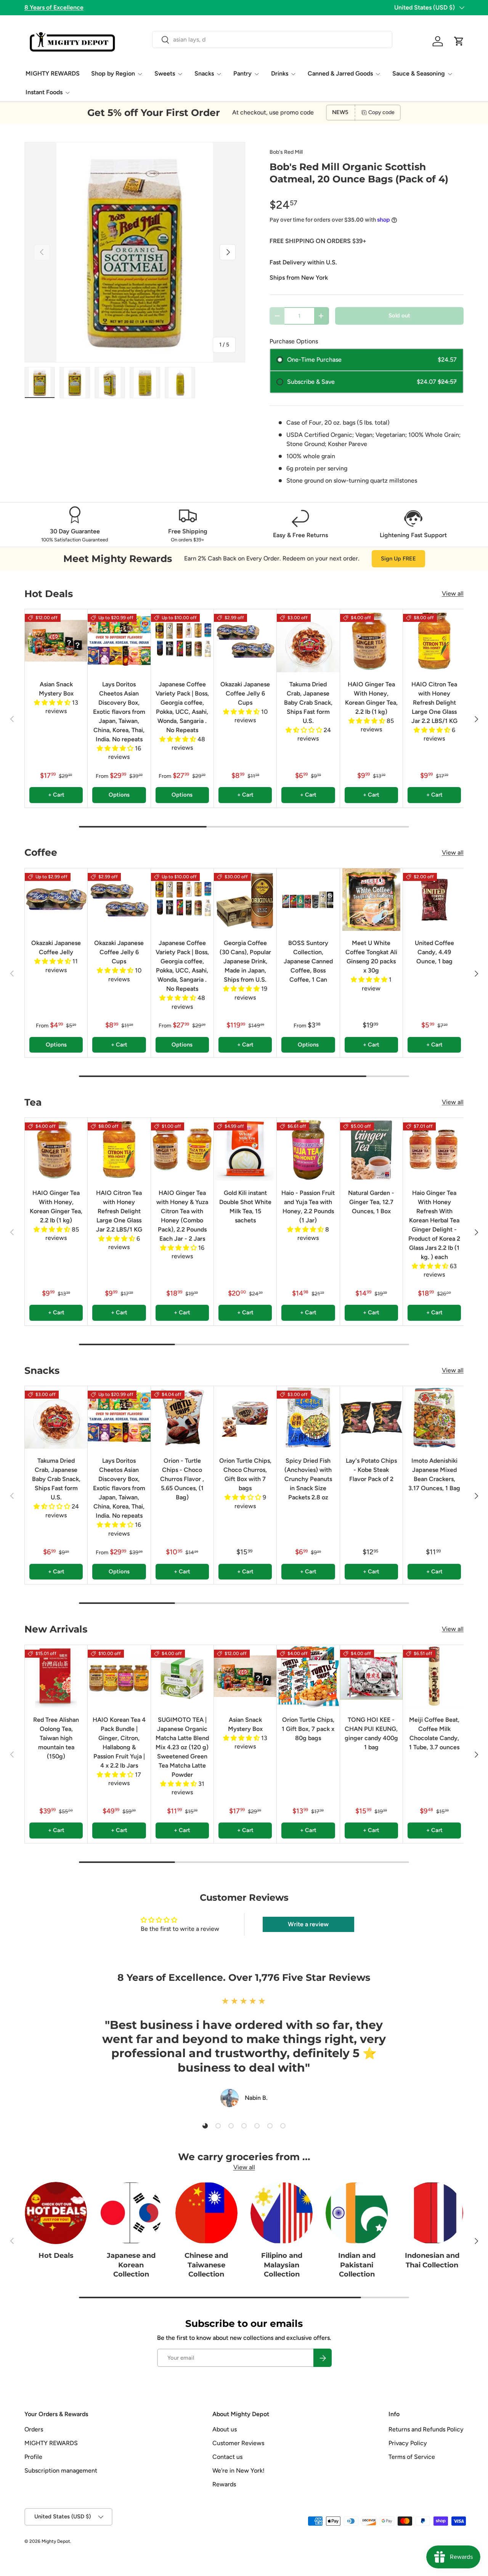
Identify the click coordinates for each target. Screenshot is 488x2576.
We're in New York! (238, 2471)
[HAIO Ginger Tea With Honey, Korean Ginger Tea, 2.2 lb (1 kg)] (371, 641)
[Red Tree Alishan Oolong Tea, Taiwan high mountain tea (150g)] (56, 1676)
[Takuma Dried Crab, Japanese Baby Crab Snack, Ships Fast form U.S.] (308, 641)
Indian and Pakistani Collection (357, 2264)
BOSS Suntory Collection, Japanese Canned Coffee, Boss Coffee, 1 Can (308, 961)
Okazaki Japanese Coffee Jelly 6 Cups (245, 693)
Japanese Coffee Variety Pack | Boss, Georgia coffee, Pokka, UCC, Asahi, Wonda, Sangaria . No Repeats (182, 707)
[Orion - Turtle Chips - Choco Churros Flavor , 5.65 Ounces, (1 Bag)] (182, 1417)
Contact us (227, 2457)
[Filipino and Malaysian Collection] (282, 2213)
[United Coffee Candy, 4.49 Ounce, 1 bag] (434, 900)
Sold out (399, 316)
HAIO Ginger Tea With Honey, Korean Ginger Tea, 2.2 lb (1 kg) (371, 698)
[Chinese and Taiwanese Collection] (206, 2213)
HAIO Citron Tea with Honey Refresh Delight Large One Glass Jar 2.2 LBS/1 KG (434, 703)
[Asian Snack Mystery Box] (56, 641)
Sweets (165, 73)
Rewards (224, 2484)
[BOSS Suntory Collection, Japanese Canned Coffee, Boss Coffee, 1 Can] (308, 900)
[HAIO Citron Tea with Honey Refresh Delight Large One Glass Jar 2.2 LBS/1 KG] (434, 641)
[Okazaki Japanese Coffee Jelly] (56, 900)
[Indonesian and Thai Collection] (432, 2213)
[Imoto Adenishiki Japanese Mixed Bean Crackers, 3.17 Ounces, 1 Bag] (434, 1417)
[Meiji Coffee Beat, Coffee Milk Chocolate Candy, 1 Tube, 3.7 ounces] (434, 1676)
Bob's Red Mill (286, 152)
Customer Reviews (238, 2443)
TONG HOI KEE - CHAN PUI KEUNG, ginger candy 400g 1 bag (371, 1733)
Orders (34, 2429)
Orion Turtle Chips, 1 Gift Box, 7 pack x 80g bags (308, 1729)
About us (225, 2429)
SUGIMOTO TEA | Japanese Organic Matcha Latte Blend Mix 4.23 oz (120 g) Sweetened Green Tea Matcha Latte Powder (182, 1747)
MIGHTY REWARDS (53, 73)
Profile (33, 2457)
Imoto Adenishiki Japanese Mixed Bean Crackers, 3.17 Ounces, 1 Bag (434, 1474)
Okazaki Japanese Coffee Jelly (56, 947)
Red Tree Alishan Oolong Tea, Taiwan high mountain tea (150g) (56, 1738)
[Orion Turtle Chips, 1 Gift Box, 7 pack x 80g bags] (308, 1676)
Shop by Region (113, 73)
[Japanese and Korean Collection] (131, 2213)
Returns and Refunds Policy (426, 2429)
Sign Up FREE (398, 559)
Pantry (242, 73)
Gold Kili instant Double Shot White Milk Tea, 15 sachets (245, 1207)
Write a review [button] (308, 1924)
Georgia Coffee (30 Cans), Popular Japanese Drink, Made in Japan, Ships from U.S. (245, 961)
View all (453, 593)
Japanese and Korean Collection (131, 2264)
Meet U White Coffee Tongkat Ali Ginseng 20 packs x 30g (371, 957)
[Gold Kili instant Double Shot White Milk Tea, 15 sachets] (245, 1149)
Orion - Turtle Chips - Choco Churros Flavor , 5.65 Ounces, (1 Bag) (182, 1479)
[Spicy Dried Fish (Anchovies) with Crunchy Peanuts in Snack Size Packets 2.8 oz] (308, 1417)
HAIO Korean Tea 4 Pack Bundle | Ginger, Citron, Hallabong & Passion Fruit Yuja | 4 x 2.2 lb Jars (119, 1743)
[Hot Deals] (56, 2213)
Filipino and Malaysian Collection (282, 2264)
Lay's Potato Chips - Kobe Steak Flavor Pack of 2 (371, 1470)
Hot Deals (56, 2255)
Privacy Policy (408, 2443)
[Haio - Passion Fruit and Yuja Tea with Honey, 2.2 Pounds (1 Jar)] (308, 1149)
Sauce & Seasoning (419, 73)
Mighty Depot (56, 2541)
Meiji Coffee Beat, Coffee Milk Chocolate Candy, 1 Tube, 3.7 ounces (434, 1733)
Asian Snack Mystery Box (56, 689)
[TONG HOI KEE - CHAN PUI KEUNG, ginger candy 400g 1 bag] (371, 1676)
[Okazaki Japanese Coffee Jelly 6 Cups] (245, 641)
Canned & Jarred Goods (340, 73)
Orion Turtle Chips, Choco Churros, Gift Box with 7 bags (245, 1474)
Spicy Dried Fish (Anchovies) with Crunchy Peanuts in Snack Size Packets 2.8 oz (308, 1479)
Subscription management (61, 2471)
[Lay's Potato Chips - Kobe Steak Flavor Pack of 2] (371, 1417)
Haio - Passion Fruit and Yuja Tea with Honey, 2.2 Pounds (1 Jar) (308, 1207)
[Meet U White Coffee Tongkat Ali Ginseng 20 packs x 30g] (371, 900)
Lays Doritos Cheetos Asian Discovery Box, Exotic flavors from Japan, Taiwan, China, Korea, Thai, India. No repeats (119, 712)
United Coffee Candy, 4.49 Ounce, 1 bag (434, 952)
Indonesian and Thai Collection (432, 2260)
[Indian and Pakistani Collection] (357, 2213)
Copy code (381, 112)
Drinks (280, 73)
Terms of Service (412, 2457)
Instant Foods (44, 92)
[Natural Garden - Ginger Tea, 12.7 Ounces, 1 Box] (371, 1149)
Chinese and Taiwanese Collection (206, 2264)
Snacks (204, 73)
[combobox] (272, 39)
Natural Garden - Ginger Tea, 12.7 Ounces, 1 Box (371, 1202)
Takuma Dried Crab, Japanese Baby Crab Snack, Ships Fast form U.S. (308, 703)
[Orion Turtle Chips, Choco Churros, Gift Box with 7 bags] (245, 1417)
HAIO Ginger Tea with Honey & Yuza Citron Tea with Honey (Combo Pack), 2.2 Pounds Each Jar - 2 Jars (182, 1216)
